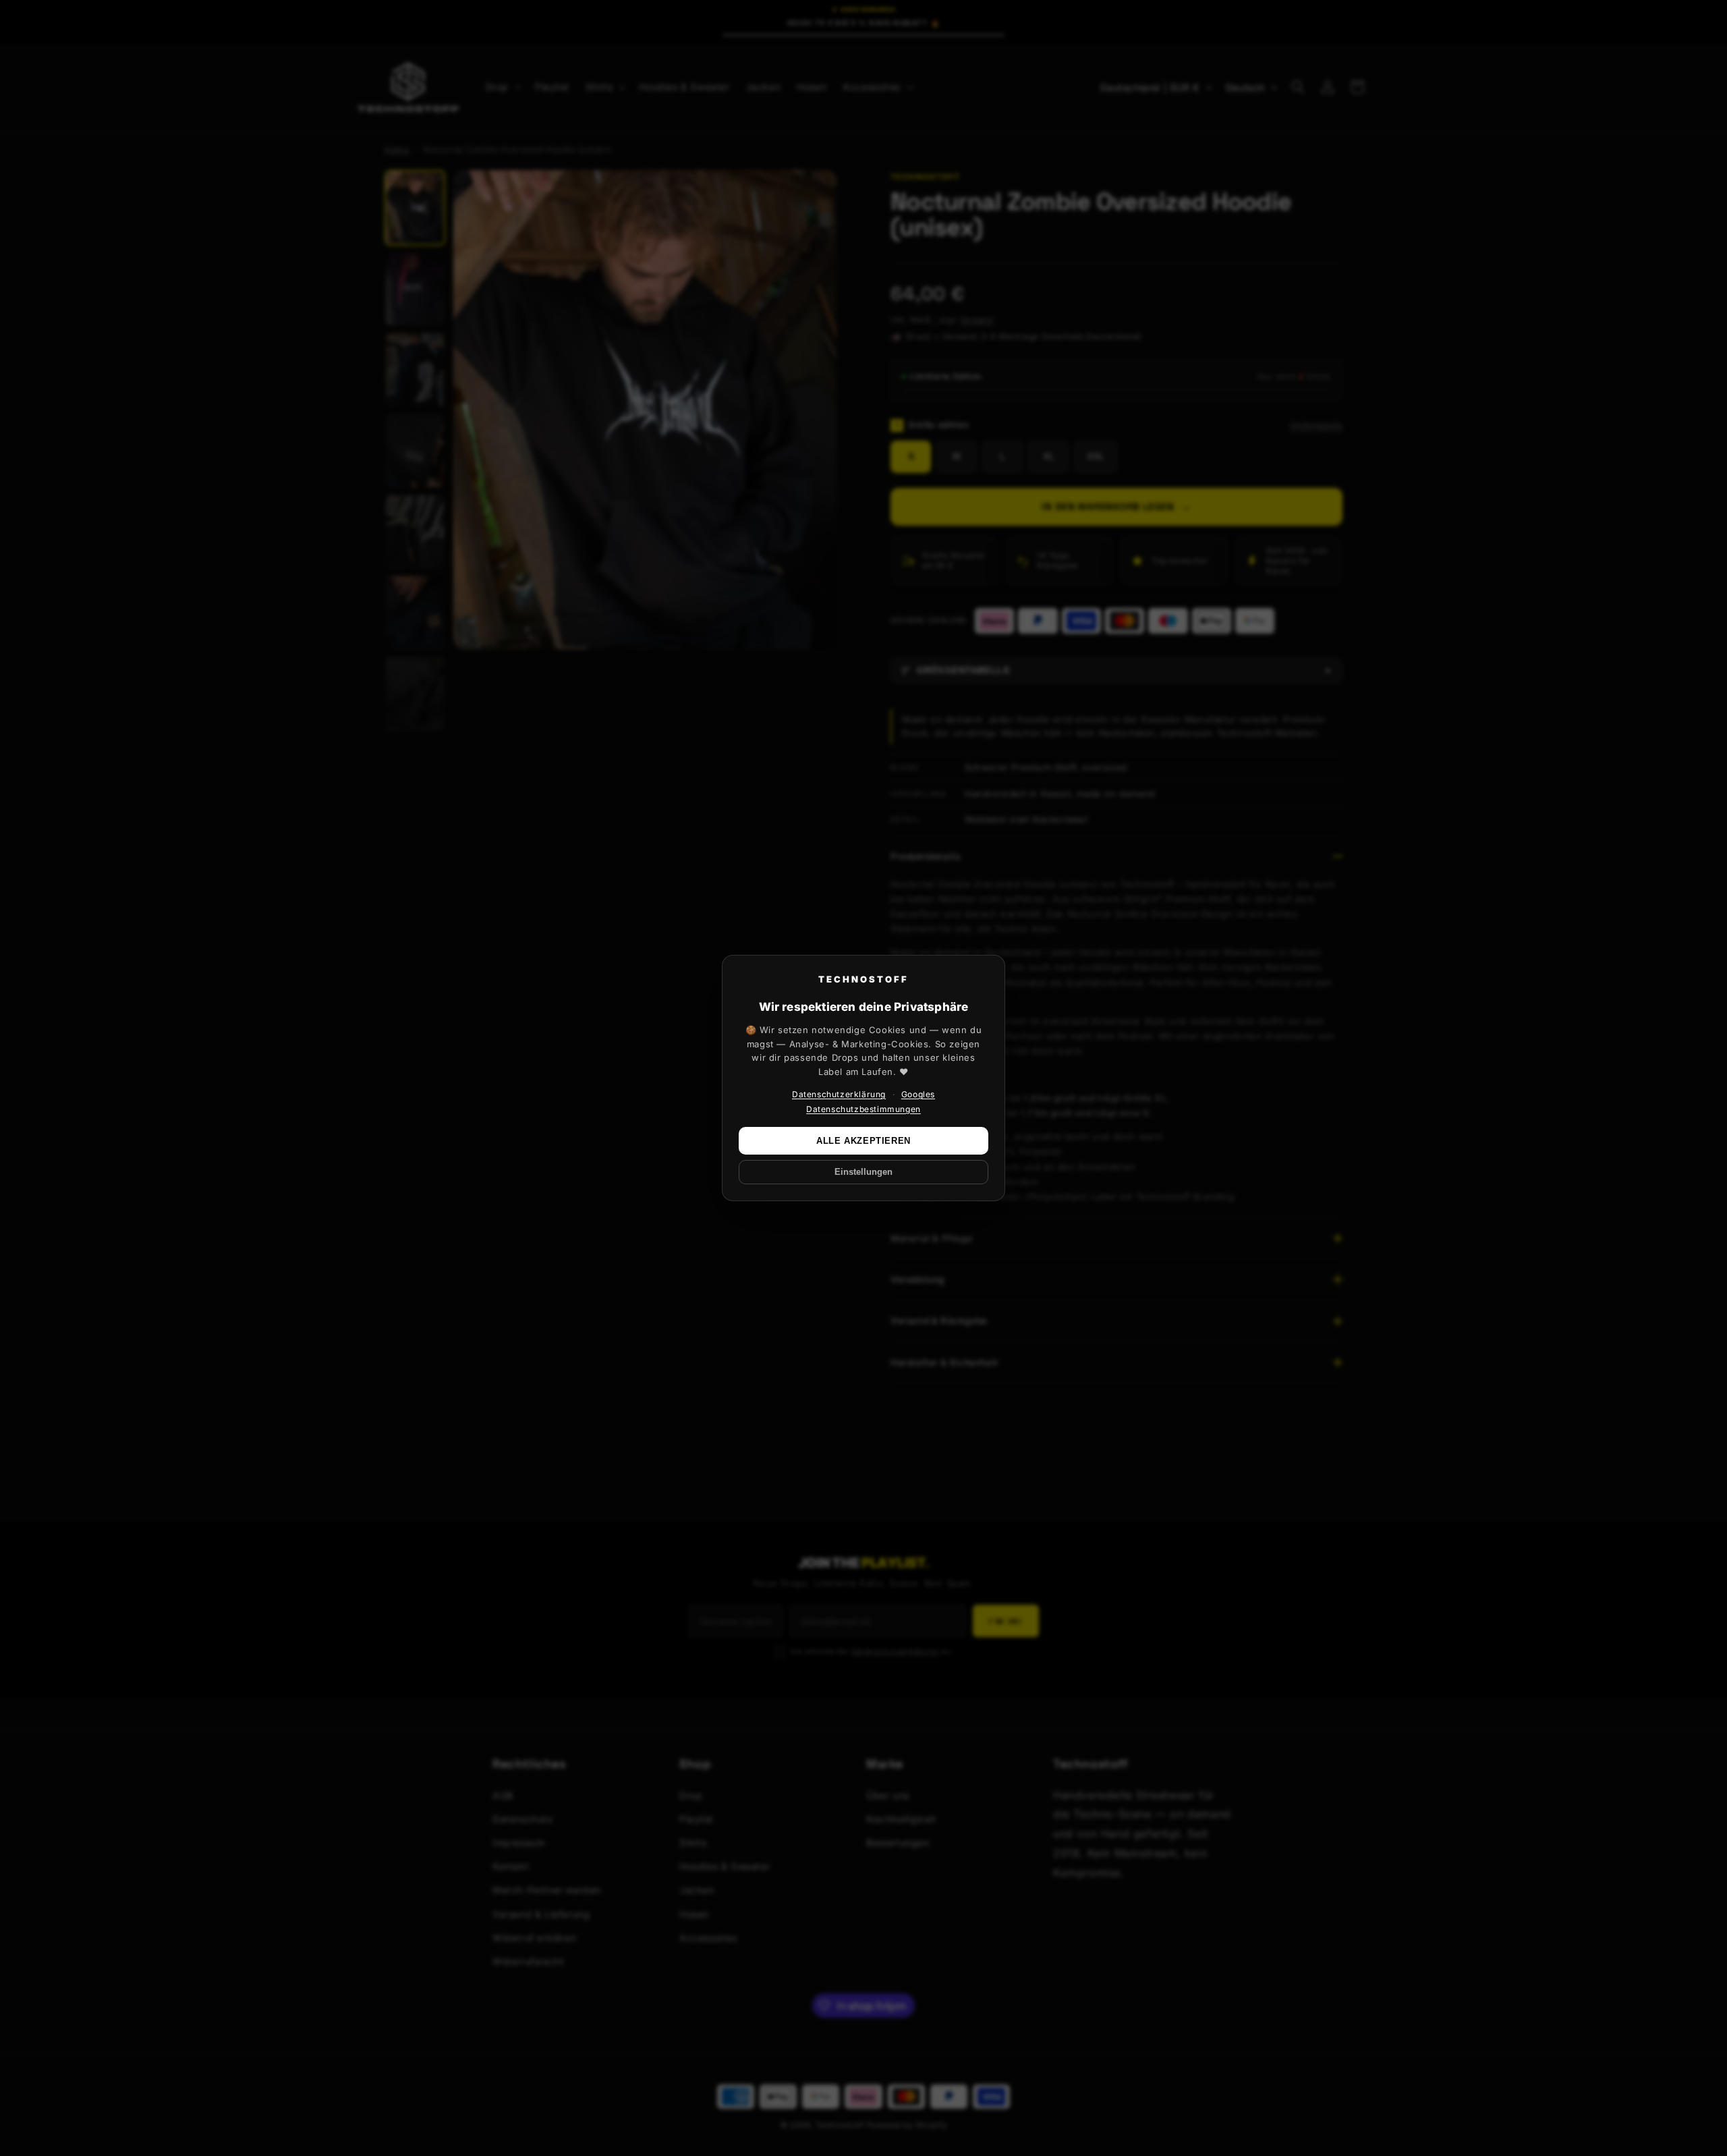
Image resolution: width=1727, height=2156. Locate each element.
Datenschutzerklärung (839, 1094)
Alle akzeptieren (863, 1141)
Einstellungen (863, 1172)
